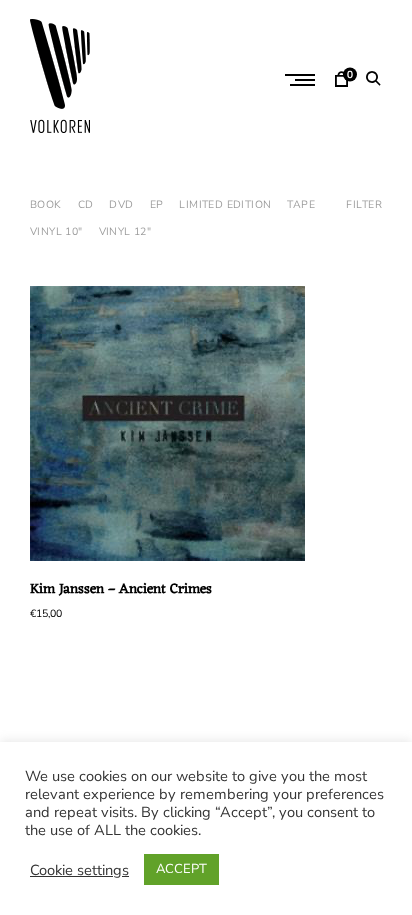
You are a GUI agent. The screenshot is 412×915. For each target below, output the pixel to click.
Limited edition (225, 204)
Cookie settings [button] (79, 870)
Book (46, 204)
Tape (301, 204)
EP (157, 204)
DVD (121, 204)
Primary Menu (302, 80)
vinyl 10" (56, 231)
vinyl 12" (125, 231)
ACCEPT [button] (181, 869)
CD (86, 204)
